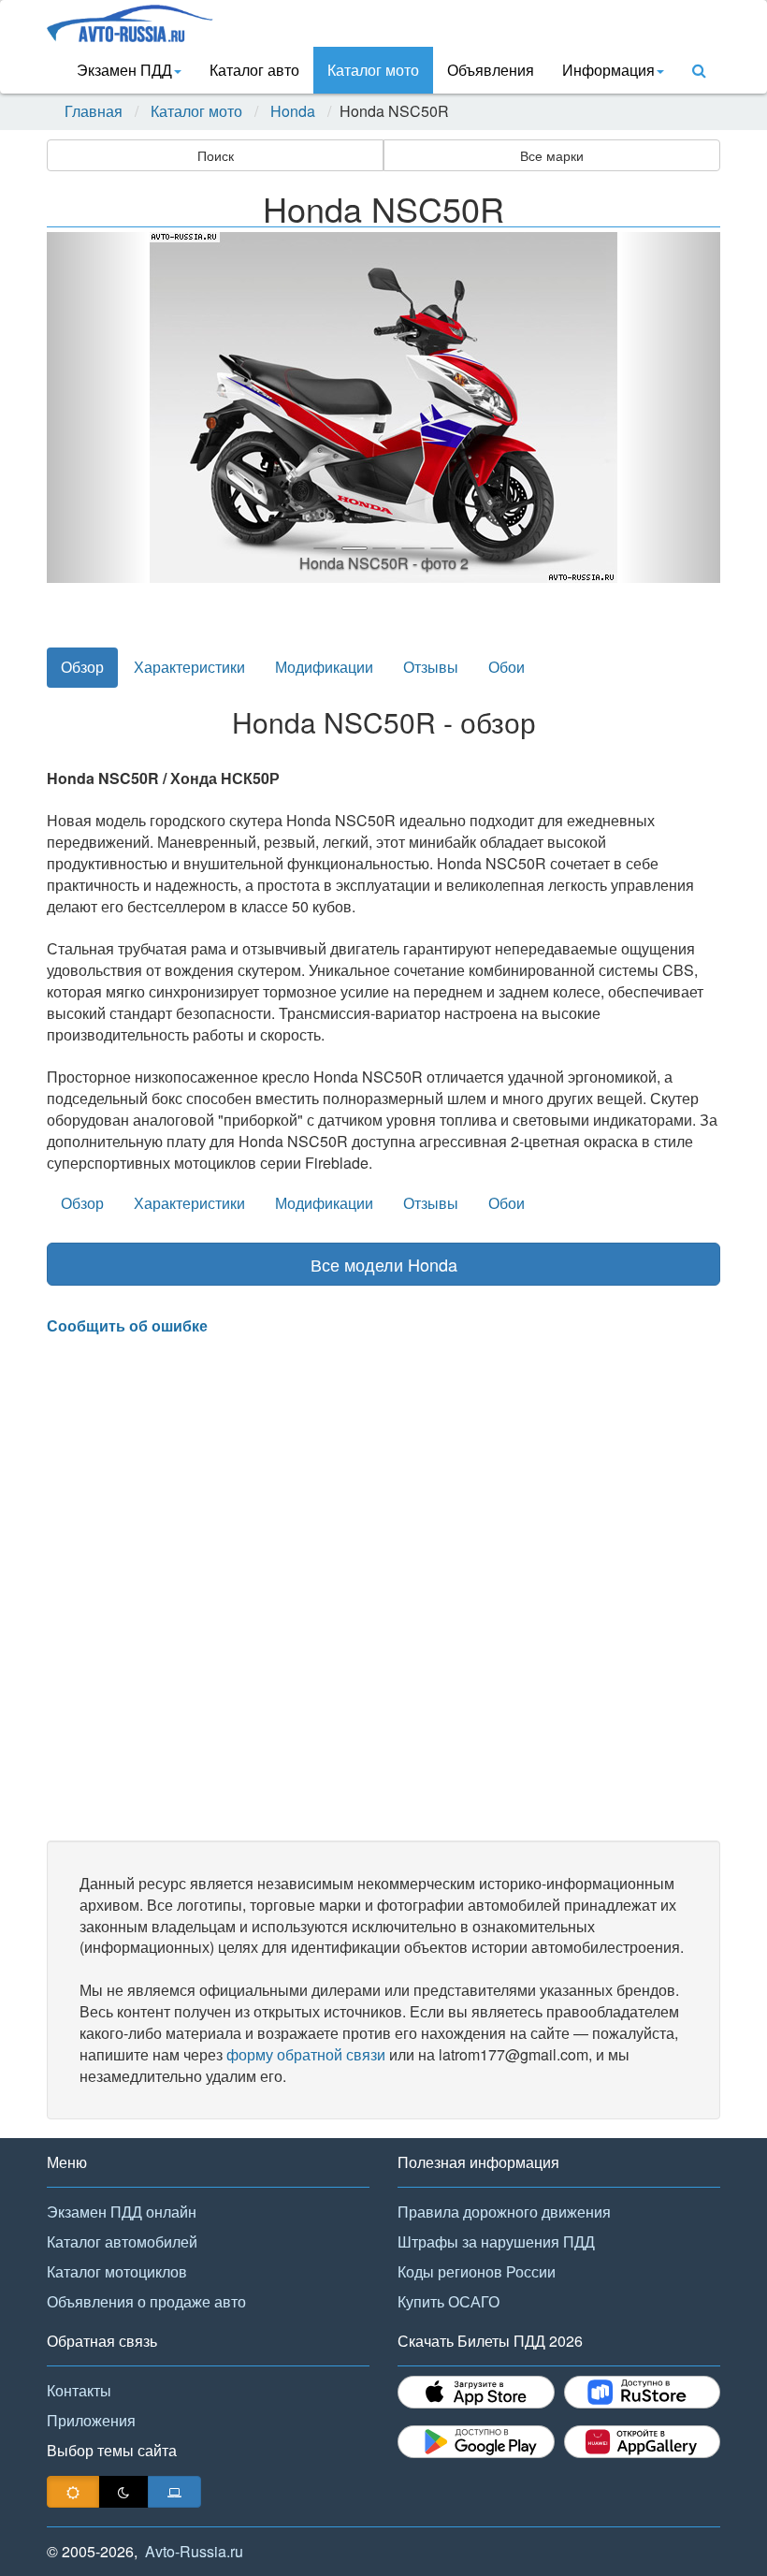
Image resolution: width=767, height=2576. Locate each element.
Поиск (216, 155)
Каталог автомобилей (122, 2241)
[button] (97, 408)
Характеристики (189, 667)
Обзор (82, 667)
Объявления (491, 70)
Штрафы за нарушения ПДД (496, 2241)
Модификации (324, 667)
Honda (293, 111)
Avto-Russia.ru (194, 2551)
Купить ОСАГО (449, 2301)
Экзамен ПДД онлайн (122, 2212)
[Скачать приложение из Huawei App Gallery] (643, 2442)
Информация (608, 70)
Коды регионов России (477, 2271)
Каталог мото (373, 70)
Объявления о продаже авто (146, 2301)
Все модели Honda (384, 1264)
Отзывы (431, 667)
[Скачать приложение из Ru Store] (643, 2392)
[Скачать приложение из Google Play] (476, 2442)
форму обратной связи (306, 2054)
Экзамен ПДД (124, 70)
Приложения (91, 2420)
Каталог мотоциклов (117, 2271)
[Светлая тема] (73, 2492)
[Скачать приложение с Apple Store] (476, 2392)
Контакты (79, 2390)
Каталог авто (254, 70)
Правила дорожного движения (504, 2212)
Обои (507, 667)
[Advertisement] (383, 1589)
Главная (94, 111)
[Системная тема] (174, 2492)
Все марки (552, 155)
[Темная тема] (123, 2492)
